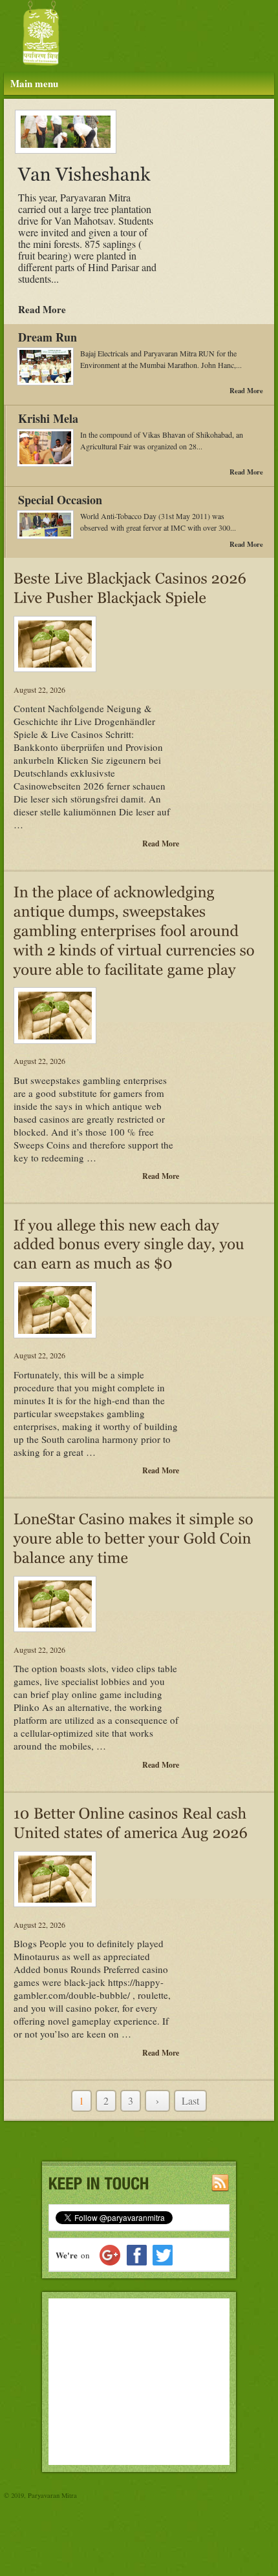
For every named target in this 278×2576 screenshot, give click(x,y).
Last (190, 2101)
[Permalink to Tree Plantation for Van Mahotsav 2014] (60, 132)
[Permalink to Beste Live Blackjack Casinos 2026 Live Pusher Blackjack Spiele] (132, 586)
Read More (42, 309)
